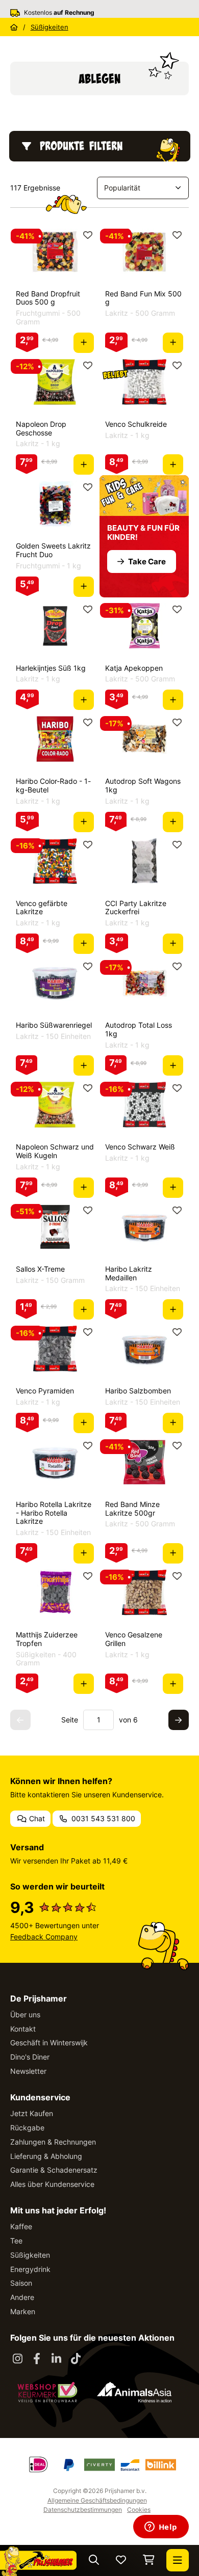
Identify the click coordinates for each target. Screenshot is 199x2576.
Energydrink (30, 2269)
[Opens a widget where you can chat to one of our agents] (161, 2528)
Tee (16, 2241)
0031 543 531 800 (102, 1818)
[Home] (14, 27)
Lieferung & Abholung (46, 2156)
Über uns (25, 2015)
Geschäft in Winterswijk (49, 2043)
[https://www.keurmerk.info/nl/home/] (47, 2392)
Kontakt (23, 2029)
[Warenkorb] (149, 2560)
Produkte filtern (81, 146)
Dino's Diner (30, 2057)
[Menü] (178, 2560)
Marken (23, 2311)
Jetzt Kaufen (32, 2113)
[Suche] (94, 2560)
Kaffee (21, 2226)
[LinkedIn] (56, 2359)
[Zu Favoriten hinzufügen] (88, 235)
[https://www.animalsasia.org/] (134, 2392)
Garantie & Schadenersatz (54, 2170)
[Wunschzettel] (121, 2560)
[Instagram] (17, 2359)
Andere (22, 2297)
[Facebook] (37, 2359)
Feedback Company (44, 1937)
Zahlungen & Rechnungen (53, 2142)
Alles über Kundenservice (52, 2184)
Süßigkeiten (30, 2255)
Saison (21, 2283)
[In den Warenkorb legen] (84, 343)
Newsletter (28, 2071)
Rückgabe (27, 2128)
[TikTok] (76, 2359)
